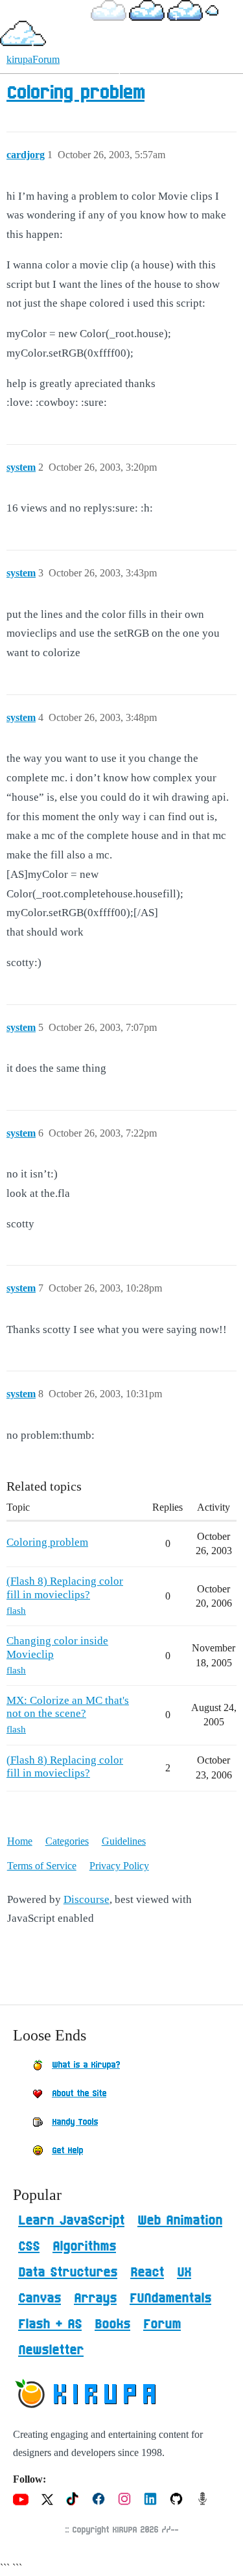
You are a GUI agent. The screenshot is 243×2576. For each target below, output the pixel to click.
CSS (29, 2247)
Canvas (40, 2298)
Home (20, 1841)
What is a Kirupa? (86, 2065)
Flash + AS (50, 2324)
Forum (162, 2324)
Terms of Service (42, 1866)
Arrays (95, 2298)
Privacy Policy (119, 1866)
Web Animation (180, 2221)
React (147, 2273)
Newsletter (51, 2350)
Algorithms (84, 2247)
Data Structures (68, 2273)
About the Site (79, 2094)
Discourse (87, 1899)
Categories (67, 1841)
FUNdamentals (170, 2298)
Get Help (67, 2151)
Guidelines (124, 1841)
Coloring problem (75, 93)
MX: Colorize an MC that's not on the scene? (68, 1707)
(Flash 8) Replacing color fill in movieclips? (65, 1588)
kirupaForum (33, 59)
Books (112, 2324)
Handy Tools (75, 2122)
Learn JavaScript (71, 2221)
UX (184, 2273)
